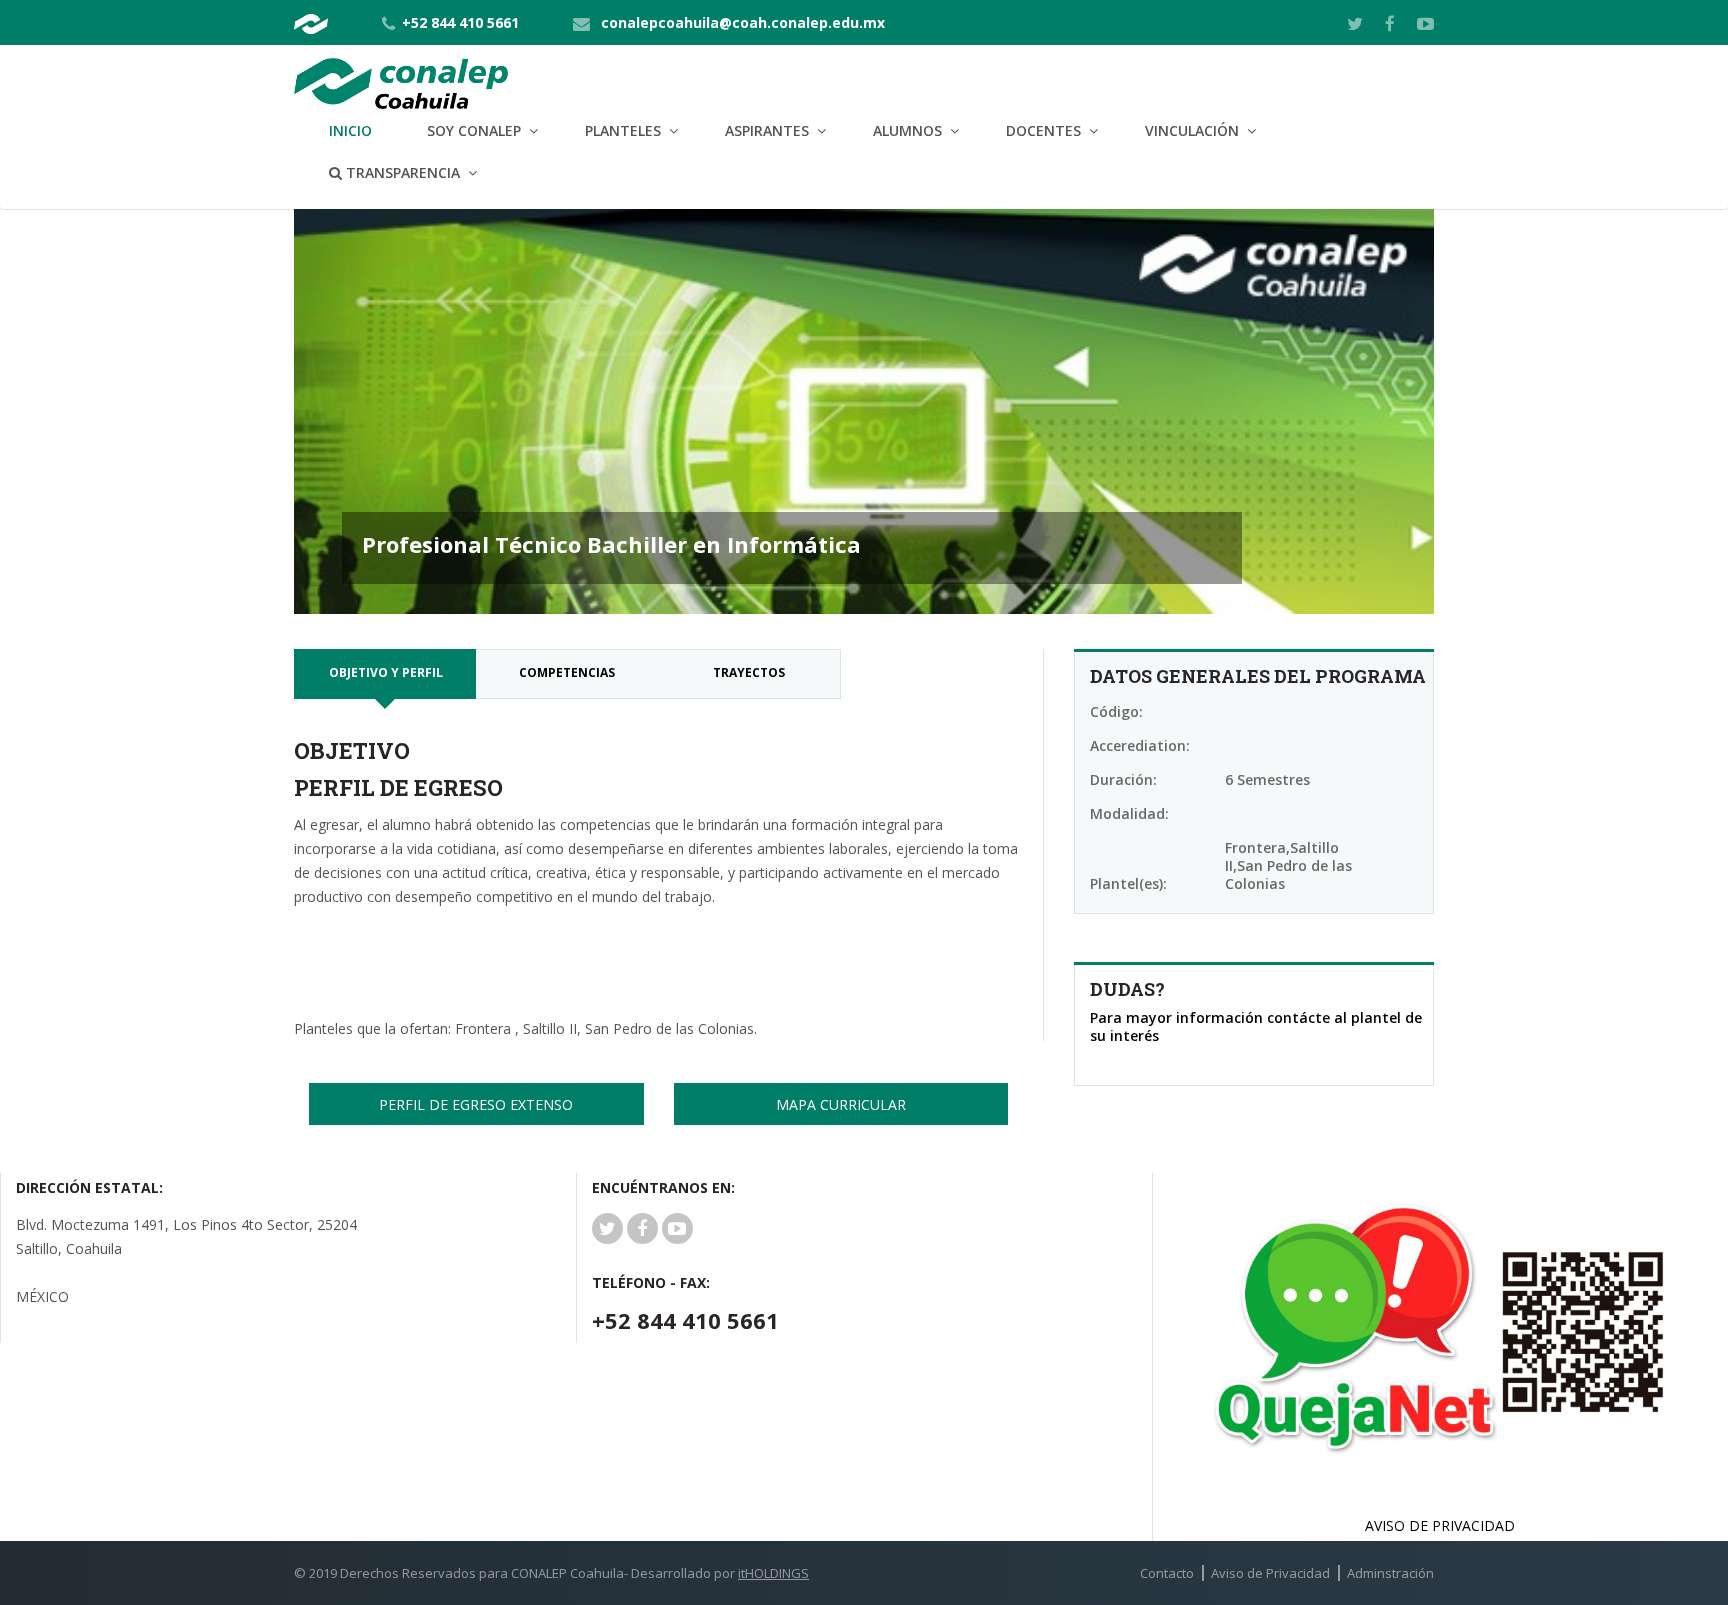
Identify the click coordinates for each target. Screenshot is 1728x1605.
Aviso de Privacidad (1270, 1573)
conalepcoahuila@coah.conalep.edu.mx (743, 22)
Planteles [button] (623, 130)
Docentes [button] (1043, 130)
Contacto (1167, 1573)
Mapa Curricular (841, 1104)
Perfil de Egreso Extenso (476, 1104)
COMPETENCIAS (567, 672)
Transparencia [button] (401, 172)
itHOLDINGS (773, 1573)
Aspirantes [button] (767, 130)
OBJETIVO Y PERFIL (386, 672)
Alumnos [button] (907, 130)
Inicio (350, 130)
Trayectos (749, 672)
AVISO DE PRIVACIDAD (1440, 1525)
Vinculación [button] (1192, 130)
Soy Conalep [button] (474, 130)
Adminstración (1390, 1573)
